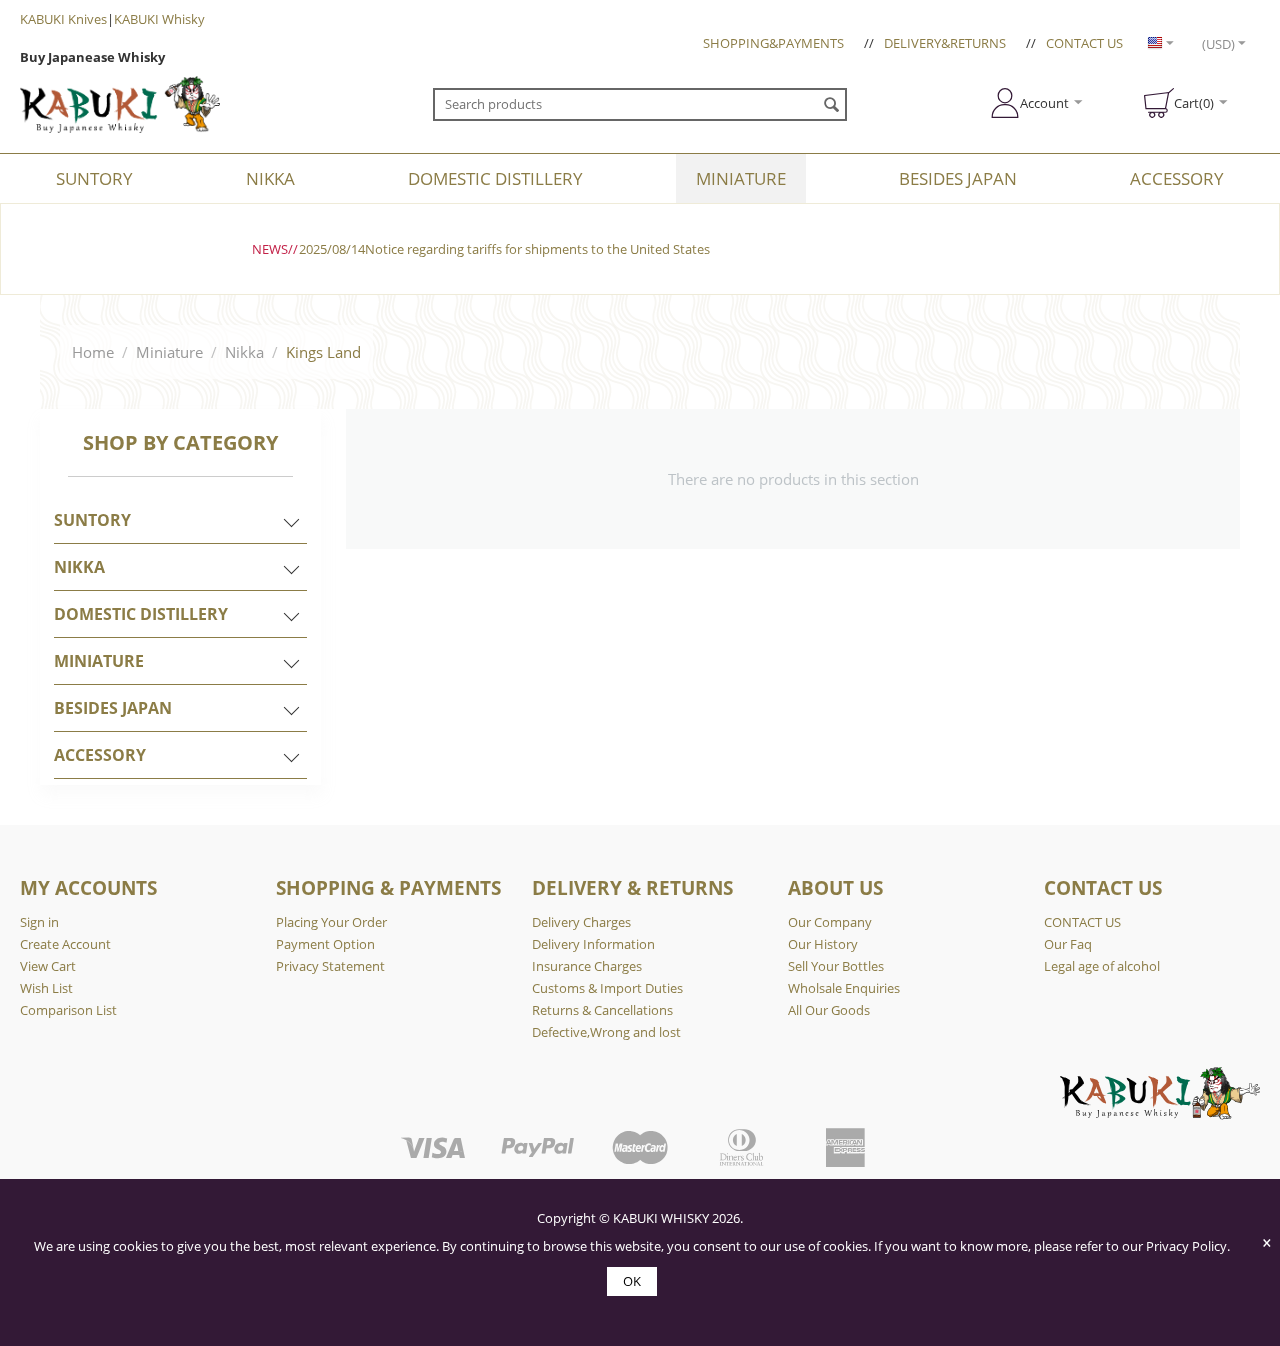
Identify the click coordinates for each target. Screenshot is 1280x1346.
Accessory (1177, 178)
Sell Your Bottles (836, 966)
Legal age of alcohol (1102, 966)
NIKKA (270, 178)
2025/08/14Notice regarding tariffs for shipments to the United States (504, 249)
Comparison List (68, 1010)
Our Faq (1068, 944)
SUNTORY (94, 178)
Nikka (244, 352)
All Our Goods (829, 1010)
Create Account (65, 944)
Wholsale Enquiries (844, 988)
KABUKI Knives (63, 19)
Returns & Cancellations (602, 1010)
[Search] (832, 106)
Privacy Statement (330, 966)
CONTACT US (1084, 43)
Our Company (830, 922)
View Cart (48, 966)
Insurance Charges (587, 966)
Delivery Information (593, 944)
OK (632, 1281)
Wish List (46, 988)
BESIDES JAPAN (958, 178)
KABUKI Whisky (159, 19)
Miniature (741, 178)
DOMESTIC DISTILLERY (495, 178)
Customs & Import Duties (607, 988)
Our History (823, 944)
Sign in (39, 922)
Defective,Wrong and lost (606, 1032)
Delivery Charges (581, 922)
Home (93, 352)
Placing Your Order (331, 922)
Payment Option (325, 944)
